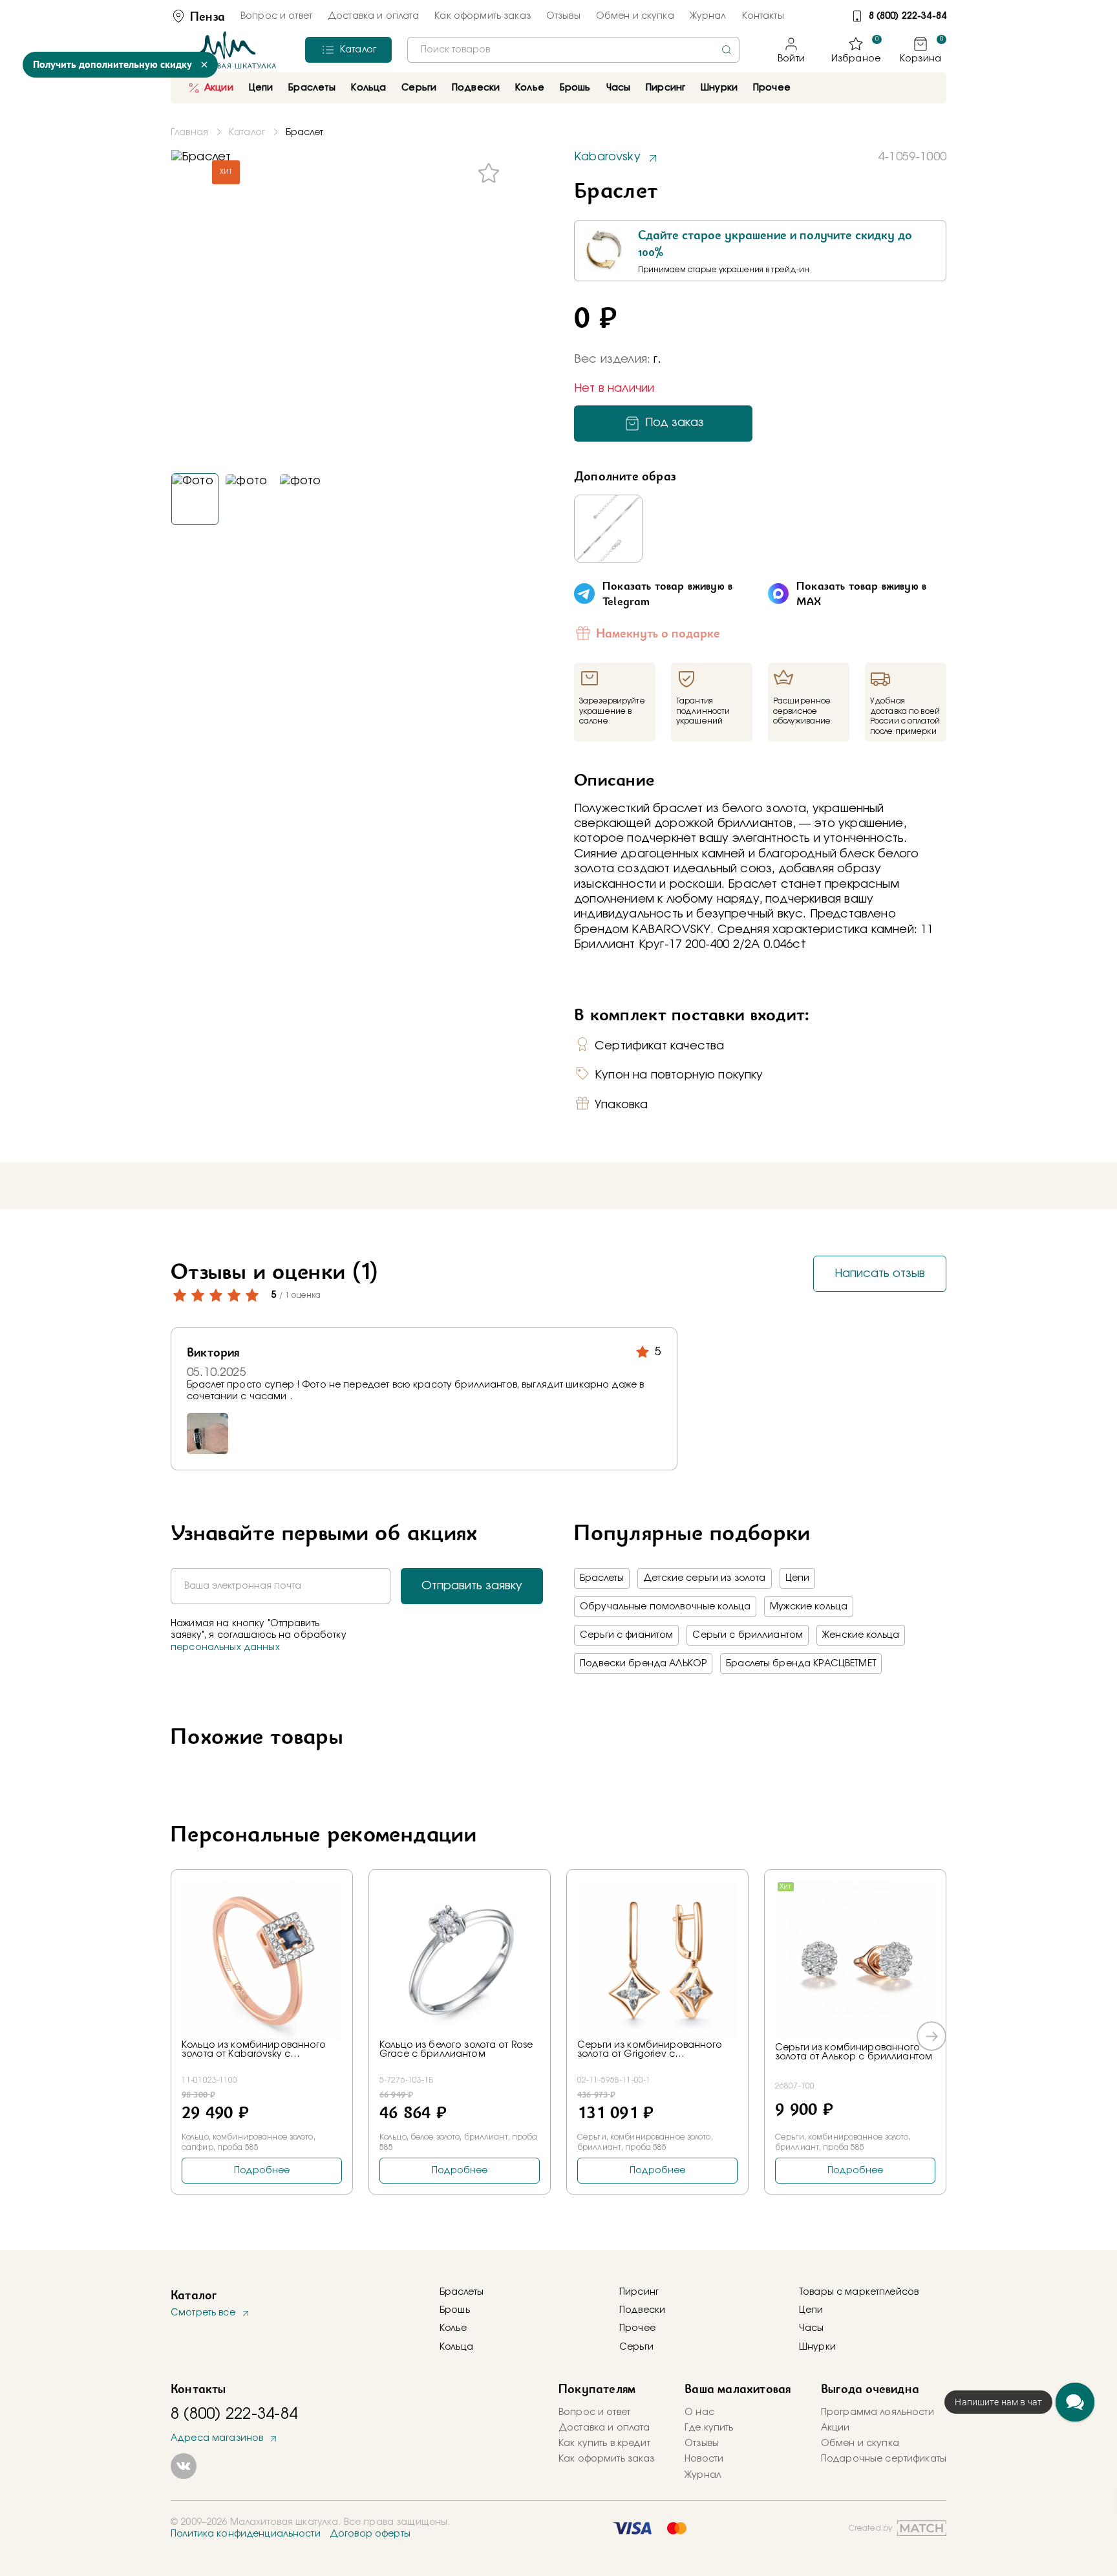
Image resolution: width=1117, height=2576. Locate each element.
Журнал (708, 16)
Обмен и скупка (635, 16)
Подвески (642, 2310)
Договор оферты (370, 2534)
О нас (699, 2412)
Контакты (763, 16)
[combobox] (573, 50)
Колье (453, 2328)
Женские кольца (861, 1635)
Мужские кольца (809, 1607)
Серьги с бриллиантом (748, 1635)
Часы (812, 2328)
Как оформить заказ (483, 16)
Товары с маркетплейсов (859, 2292)
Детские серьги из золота (704, 1578)
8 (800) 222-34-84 (908, 16)
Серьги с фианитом (626, 1635)
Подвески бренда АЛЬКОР (643, 1664)
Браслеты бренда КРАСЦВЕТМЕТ (801, 1664)
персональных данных (225, 1648)
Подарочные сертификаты (884, 2459)
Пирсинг (665, 88)
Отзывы (563, 16)
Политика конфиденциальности (246, 2534)
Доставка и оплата (373, 16)
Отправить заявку (472, 1586)
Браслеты (602, 1578)
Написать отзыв (880, 1274)
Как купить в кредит (604, 2443)
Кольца (456, 2347)
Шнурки (719, 88)
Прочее (772, 88)
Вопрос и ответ (276, 16)
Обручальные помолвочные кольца (665, 1607)
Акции (219, 88)
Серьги (636, 2347)
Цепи (798, 1578)
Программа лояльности (878, 2412)
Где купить (709, 2428)
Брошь (455, 2310)
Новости (704, 2459)
